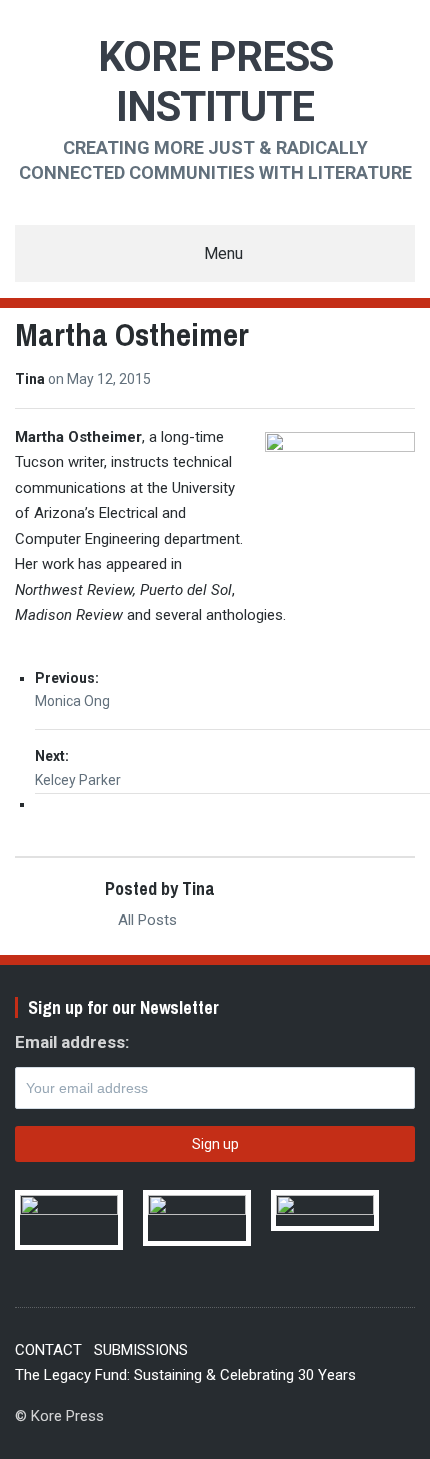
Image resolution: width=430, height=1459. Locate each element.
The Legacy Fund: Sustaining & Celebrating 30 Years (185, 1375)
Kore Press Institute (215, 81)
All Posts (145, 920)
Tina (31, 379)
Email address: (72, 1042)
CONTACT (48, 1350)
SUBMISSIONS (141, 1350)
